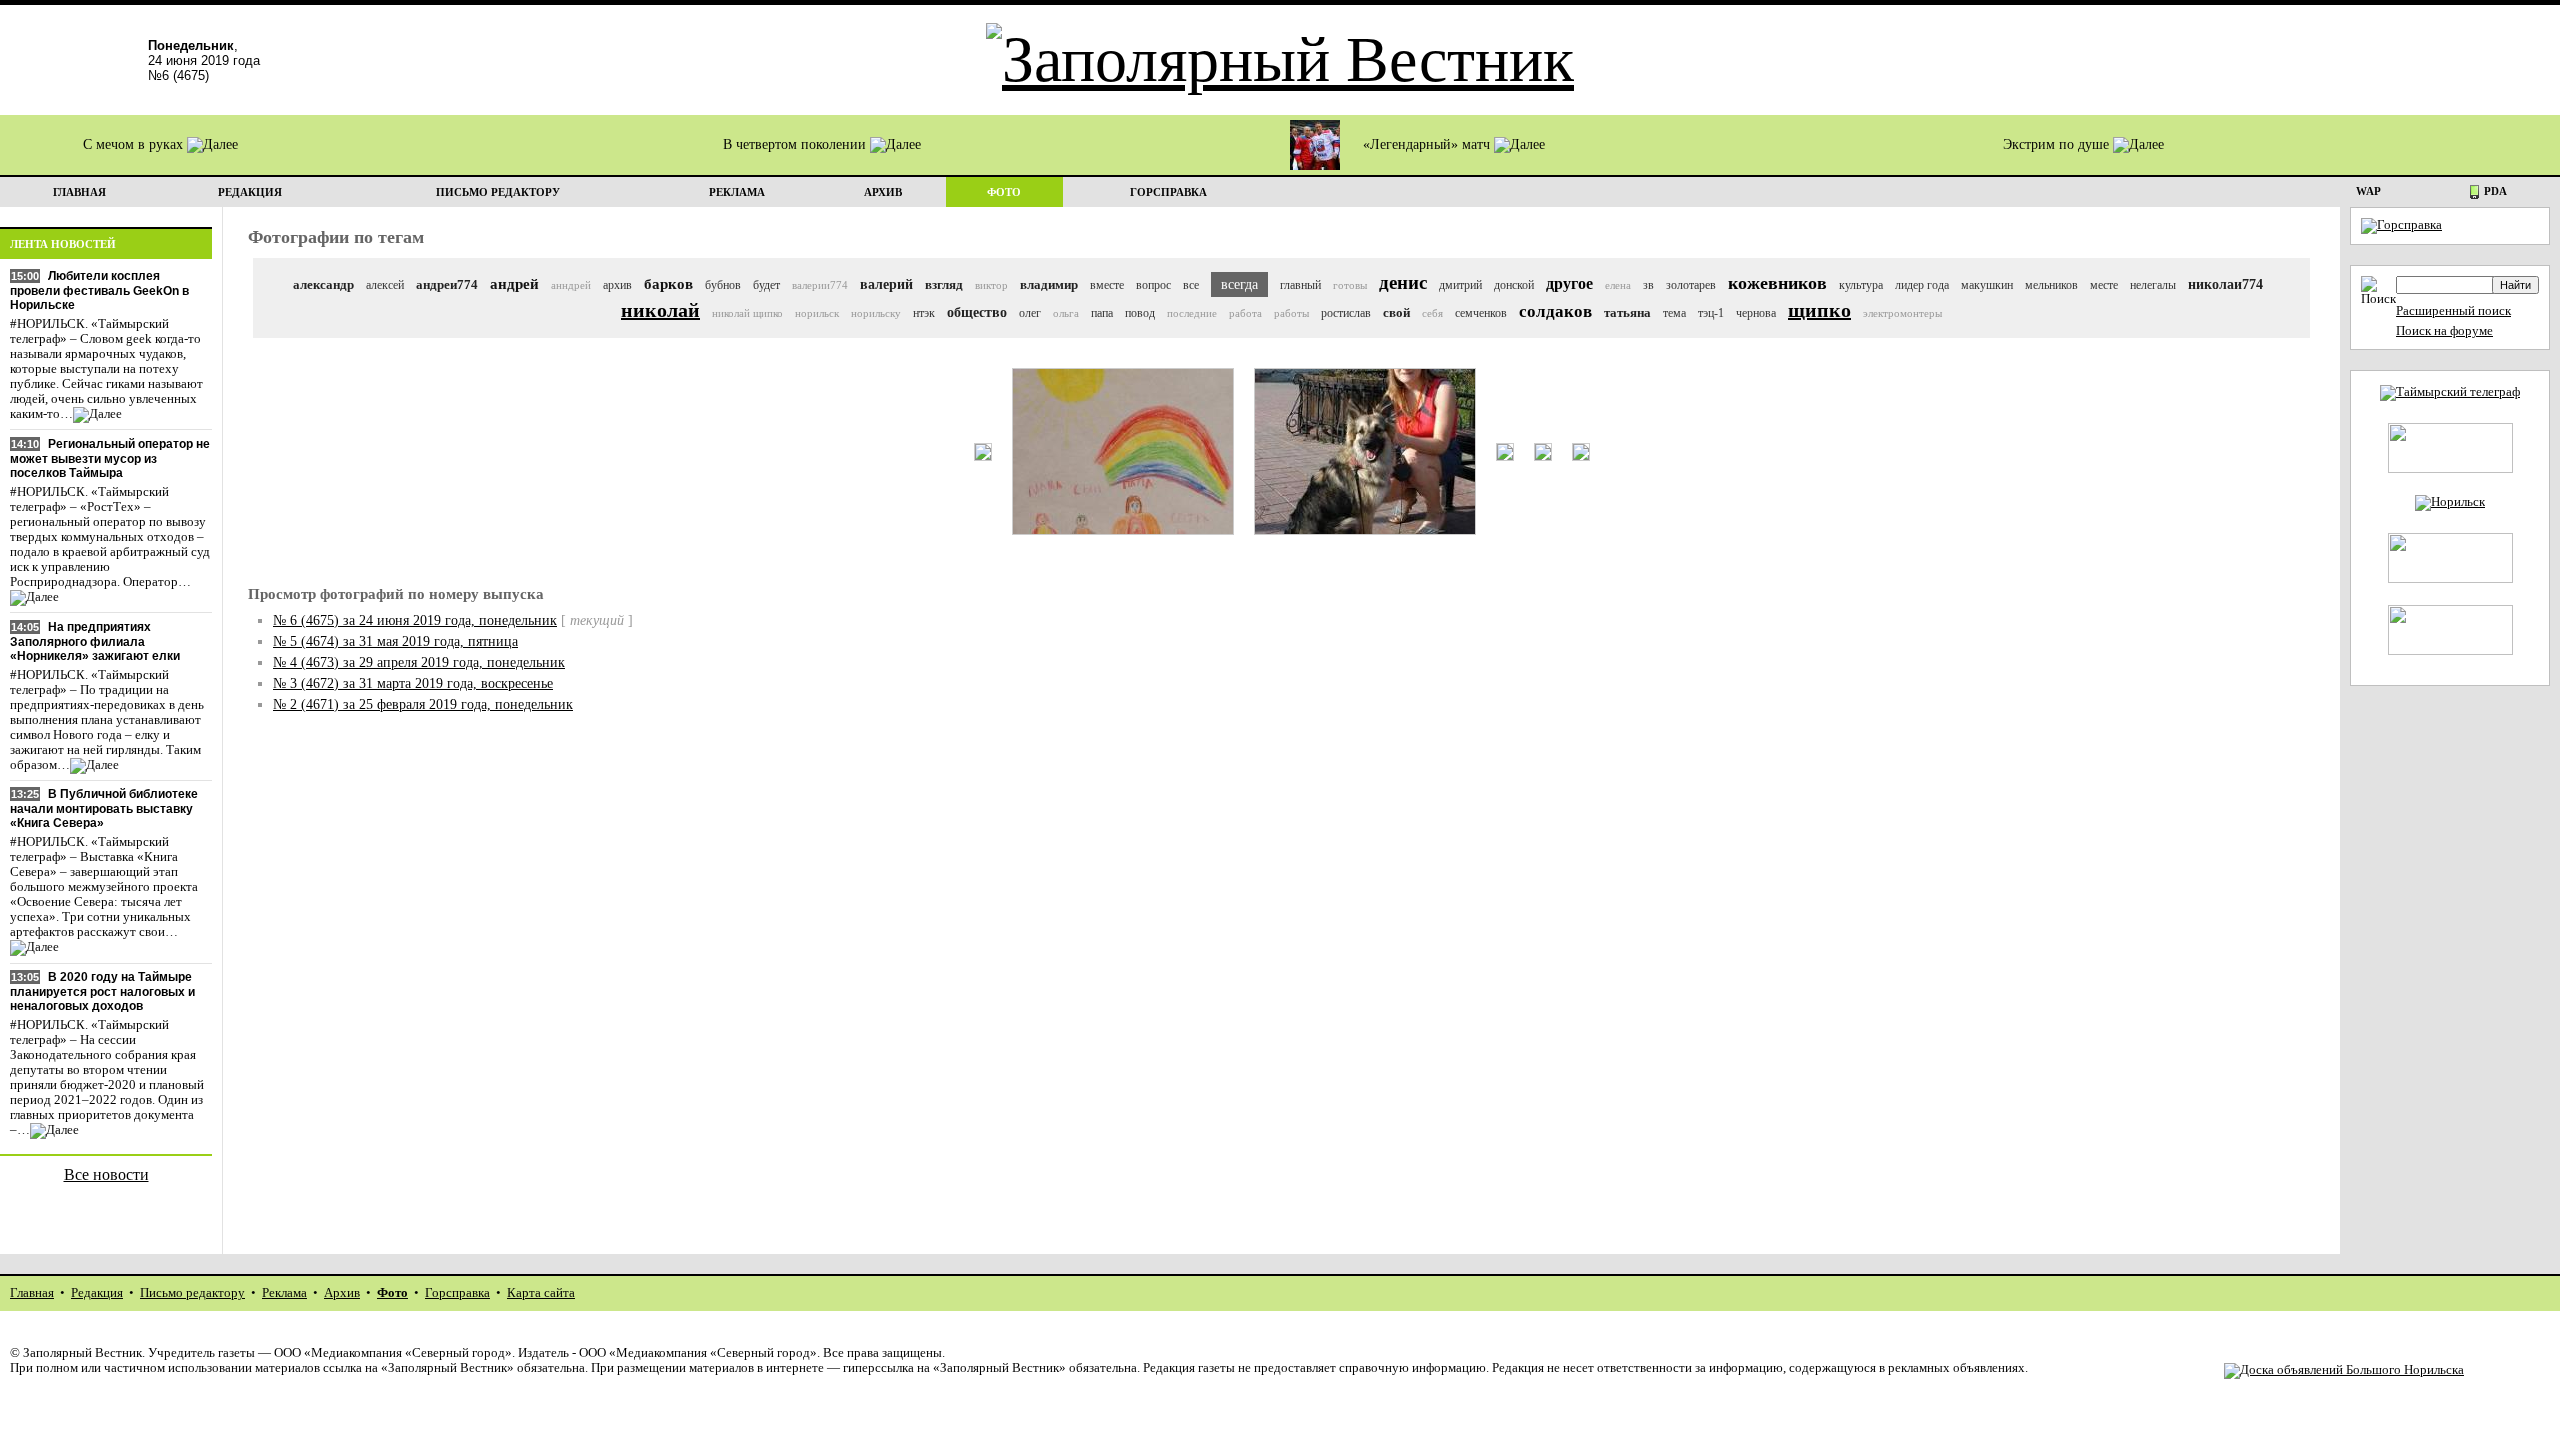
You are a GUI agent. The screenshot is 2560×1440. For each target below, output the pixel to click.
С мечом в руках (135, 144)
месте (2104, 285)
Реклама (284, 1293)
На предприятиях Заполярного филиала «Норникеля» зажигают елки (95, 641)
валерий (886, 284)
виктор (991, 285)
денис (1403, 282)
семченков (1481, 313)
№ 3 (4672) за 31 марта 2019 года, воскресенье (413, 683)
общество (977, 312)
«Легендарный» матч (1428, 144)
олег (1030, 313)
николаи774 (2225, 284)
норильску (876, 313)
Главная (32, 1293)
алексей (385, 285)
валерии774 (820, 285)
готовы (1350, 285)
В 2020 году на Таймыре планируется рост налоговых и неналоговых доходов (102, 991)
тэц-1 (1711, 313)
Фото (392, 1293)
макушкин (1987, 285)
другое (1569, 283)
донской (1514, 285)
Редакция (97, 1293)
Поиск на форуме (2444, 331)
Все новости (106, 1174)
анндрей (571, 285)
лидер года (1922, 285)
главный (1300, 285)
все (1191, 285)
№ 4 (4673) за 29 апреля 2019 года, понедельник (419, 662)
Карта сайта (541, 1293)
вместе (1107, 285)
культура (1861, 285)
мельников (2051, 285)
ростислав (1346, 313)
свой (1396, 312)
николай (660, 310)
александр (323, 284)
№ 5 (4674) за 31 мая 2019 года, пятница (395, 641)
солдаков (1555, 311)
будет (766, 285)
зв (1648, 285)
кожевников (1777, 283)
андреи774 (447, 284)
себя (1432, 313)
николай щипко (747, 313)
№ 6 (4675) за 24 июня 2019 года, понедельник (415, 620)
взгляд (944, 284)
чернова (1756, 313)
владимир (1049, 284)
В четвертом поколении (796, 144)
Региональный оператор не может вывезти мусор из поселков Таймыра (110, 458)
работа (1245, 313)
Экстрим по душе (2058, 144)
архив (617, 285)
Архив (342, 1293)
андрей (514, 284)
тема (1674, 313)
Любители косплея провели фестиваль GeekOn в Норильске (99, 290)
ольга (1066, 313)
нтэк (924, 313)
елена (1618, 285)
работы (1291, 313)
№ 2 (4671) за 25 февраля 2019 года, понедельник (423, 704)
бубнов (723, 285)
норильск (817, 313)
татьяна (1627, 312)
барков (668, 284)
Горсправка (457, 1293)
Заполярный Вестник (82, 1353)
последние (1192, 313)
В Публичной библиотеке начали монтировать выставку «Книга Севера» (104, 808)
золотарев (1691, 285)
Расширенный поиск (2453, 311)
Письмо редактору (192, 1293)
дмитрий (1460, 285)
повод (1140, 313)
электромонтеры (1902, 313)
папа (1102, 313)
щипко (1819, 310)
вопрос (1153, 285)
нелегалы (2153, 285)
